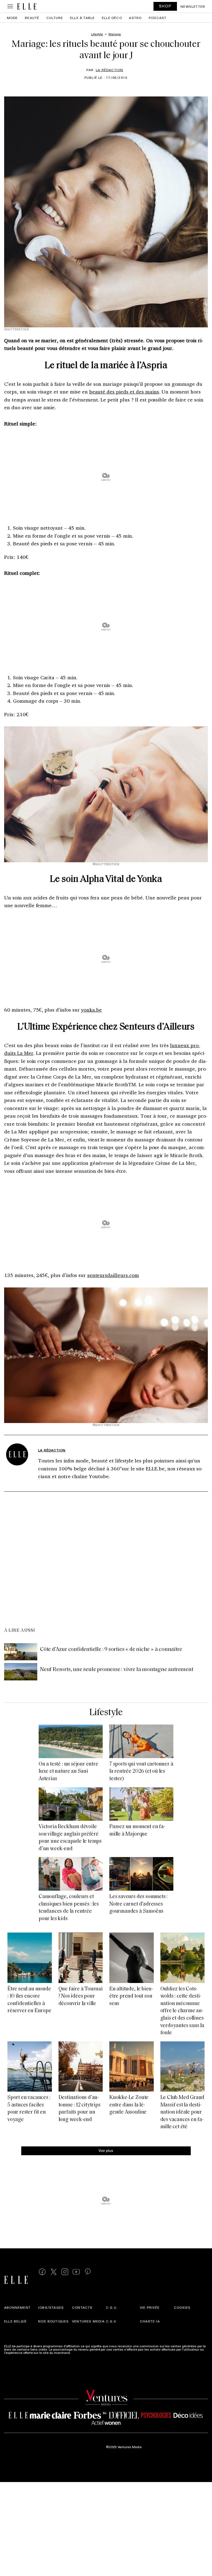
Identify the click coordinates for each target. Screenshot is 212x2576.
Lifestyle (106, 1713)
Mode (12, 18)
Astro (135, 18)
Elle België (15, 2321)
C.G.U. (112, 2307)
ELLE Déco (112, 18)
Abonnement (17, 2307)
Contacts (82, 2307)
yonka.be (92, 1010)
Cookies (182, 2307)
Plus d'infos (80, 2353)
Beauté (32, 18)
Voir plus (106, 2150)
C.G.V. (111, 2321)
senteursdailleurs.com (113, 1275)
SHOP (165, 6)
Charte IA (150, 2321)
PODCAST (158, 18)
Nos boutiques (54, 2321)
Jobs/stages (51, 2307)
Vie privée (150, 2307)
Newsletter (193, 6)
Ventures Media (88, 2321)
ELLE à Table (82, 18)
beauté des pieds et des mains (124, 392)
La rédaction (109, 70)
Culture (55, 18)
